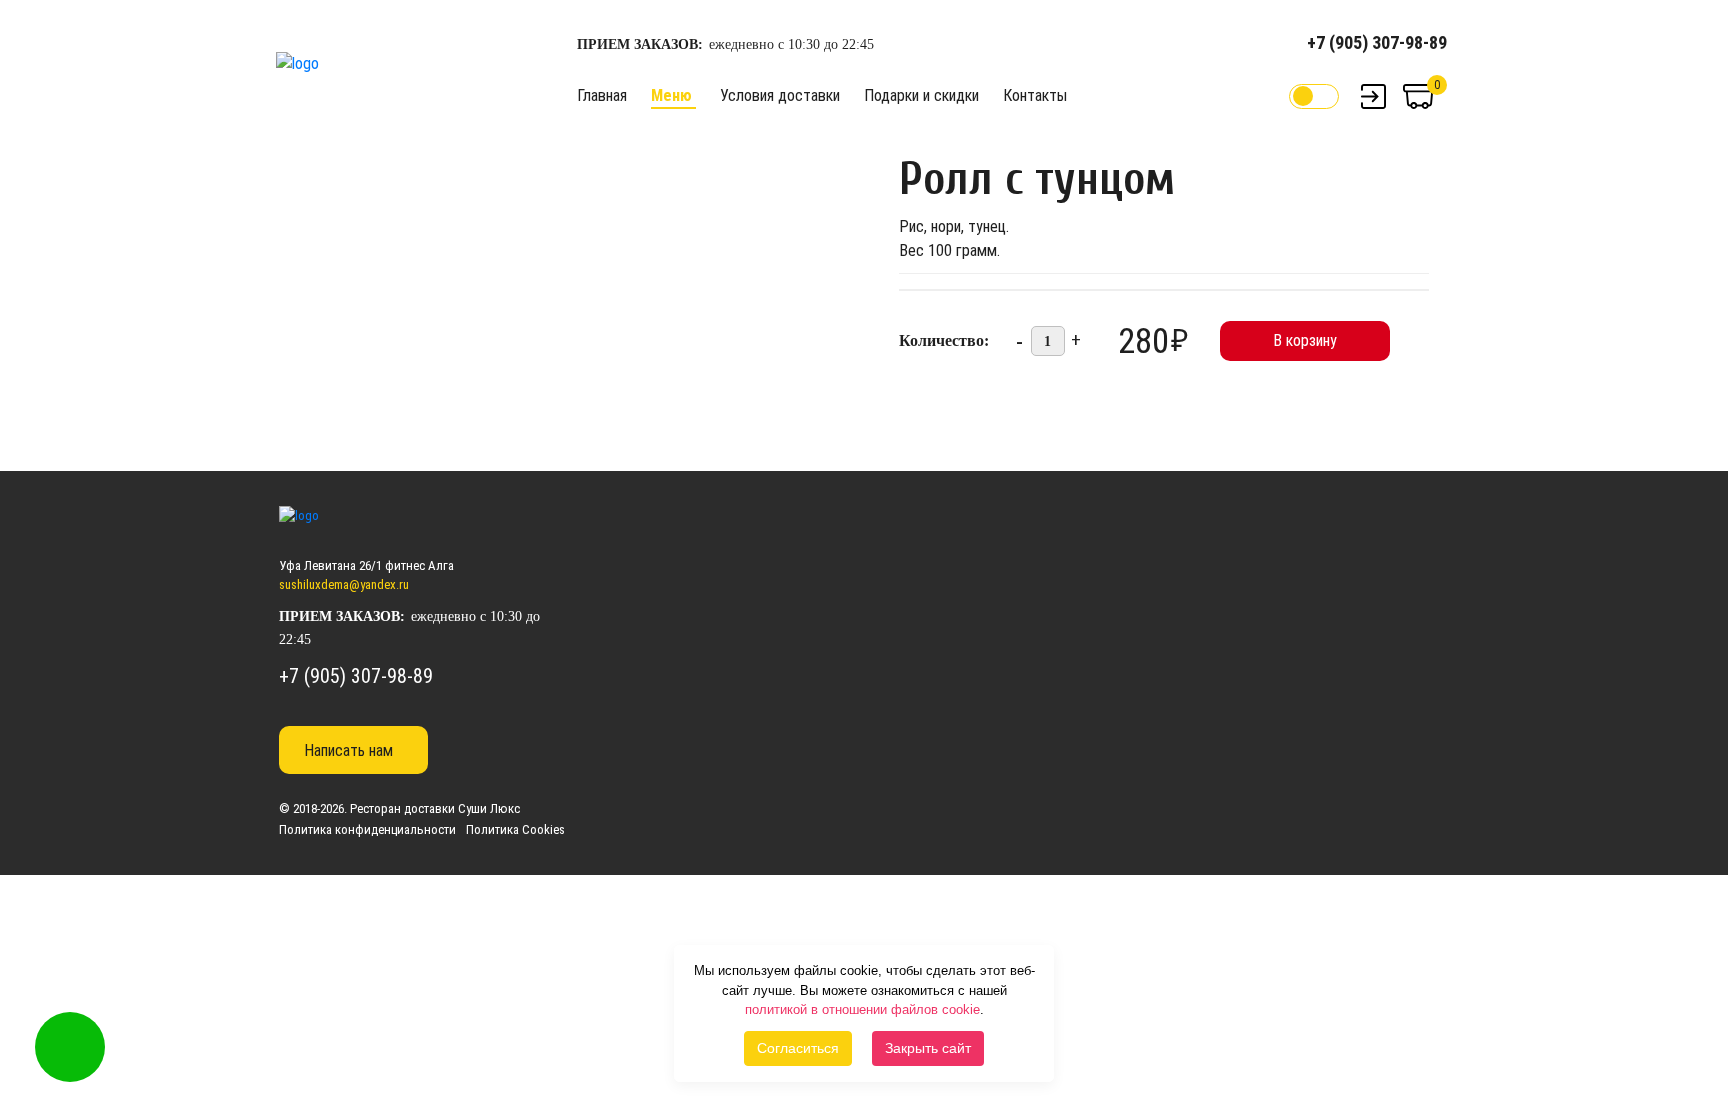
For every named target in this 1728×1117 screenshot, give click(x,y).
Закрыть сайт (928, 1048)
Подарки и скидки (921, 95)
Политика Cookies (515, 829)
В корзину (1305, 340)
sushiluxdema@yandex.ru (344, 584)
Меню (671, 95)
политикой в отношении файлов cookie (862, 1009)
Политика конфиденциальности (367, 829)
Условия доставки (780, 95)
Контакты (1035, 95)
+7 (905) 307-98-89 (1377, 42)
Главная (602, 95)
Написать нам (348, 750)
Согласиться (798, 1048)
